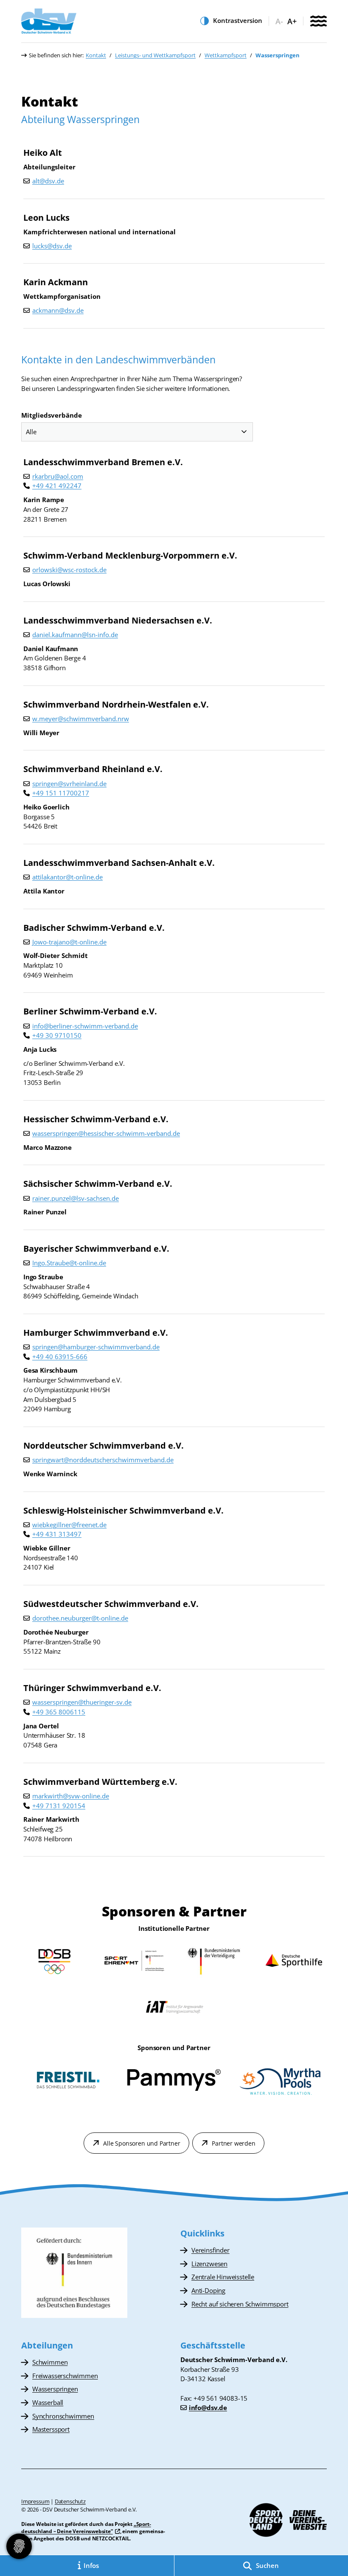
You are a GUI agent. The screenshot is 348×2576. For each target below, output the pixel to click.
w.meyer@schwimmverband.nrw (81, 719)
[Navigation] (318, 22)
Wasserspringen (55, 2389)
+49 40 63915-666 (60, 1357)
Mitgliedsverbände (52, 415)
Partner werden (233, 2143)
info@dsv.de (208, 2407)
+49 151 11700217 (61, 793)
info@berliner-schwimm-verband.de (85, 1026)
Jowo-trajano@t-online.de (69, 942)
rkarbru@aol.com (58, 476)
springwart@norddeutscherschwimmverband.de (103, 1460)
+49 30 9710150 (57, 1035)
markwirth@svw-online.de (71, 1796)
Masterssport (51, 2429)
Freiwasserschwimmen (65, 2376)
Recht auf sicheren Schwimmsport (240, 2304)
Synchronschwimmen (63, 2416)
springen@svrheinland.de (69, 784)
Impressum (35, 2501)
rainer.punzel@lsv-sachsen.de (76, 1198)
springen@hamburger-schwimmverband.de (96, 1347)
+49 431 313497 (57, 1534)
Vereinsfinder (210, 2250)
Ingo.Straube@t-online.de (69, 1263)
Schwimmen (50, 2362)
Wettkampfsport (226, 55)
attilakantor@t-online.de (67, 877)
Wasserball (48, 2402)
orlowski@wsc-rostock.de (69, 570)
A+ (292, 21)
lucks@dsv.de (52, 246)
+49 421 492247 (57, 486)
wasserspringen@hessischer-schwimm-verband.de (106, 1133)
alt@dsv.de (48, 181)
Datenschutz (70, 2501)
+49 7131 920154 (59, 1806)
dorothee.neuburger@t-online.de (80, 1618)
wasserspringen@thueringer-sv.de (82, 1702)
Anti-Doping (208, 2290)
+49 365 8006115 (59, 1712)
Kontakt (96, 55)
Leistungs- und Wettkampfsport (155, 55)
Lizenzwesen (209, 2264)
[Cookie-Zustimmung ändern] (19, 2546)
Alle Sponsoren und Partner (142, 2143)
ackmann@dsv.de (58, 310)
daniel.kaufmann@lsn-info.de (75, 635)
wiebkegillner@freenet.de (69, 1525)
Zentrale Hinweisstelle (223, 2277)
